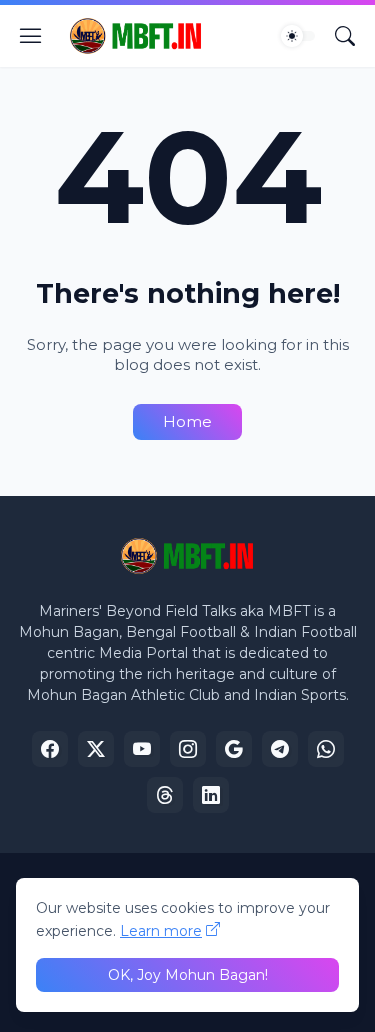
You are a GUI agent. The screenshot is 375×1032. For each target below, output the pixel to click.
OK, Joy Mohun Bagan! (188, 975)
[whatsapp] (326, 749)
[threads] (165, 795)
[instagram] (188, 749)
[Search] (345, 36)
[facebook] (50, 749)
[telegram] (280, 749)
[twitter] (96, 749)
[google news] (234, 749)
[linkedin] (211, 795)
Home (187, 421)
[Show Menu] (31, 36)
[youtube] (142, 749)
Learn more (161, 931)
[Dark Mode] (298, 36)
